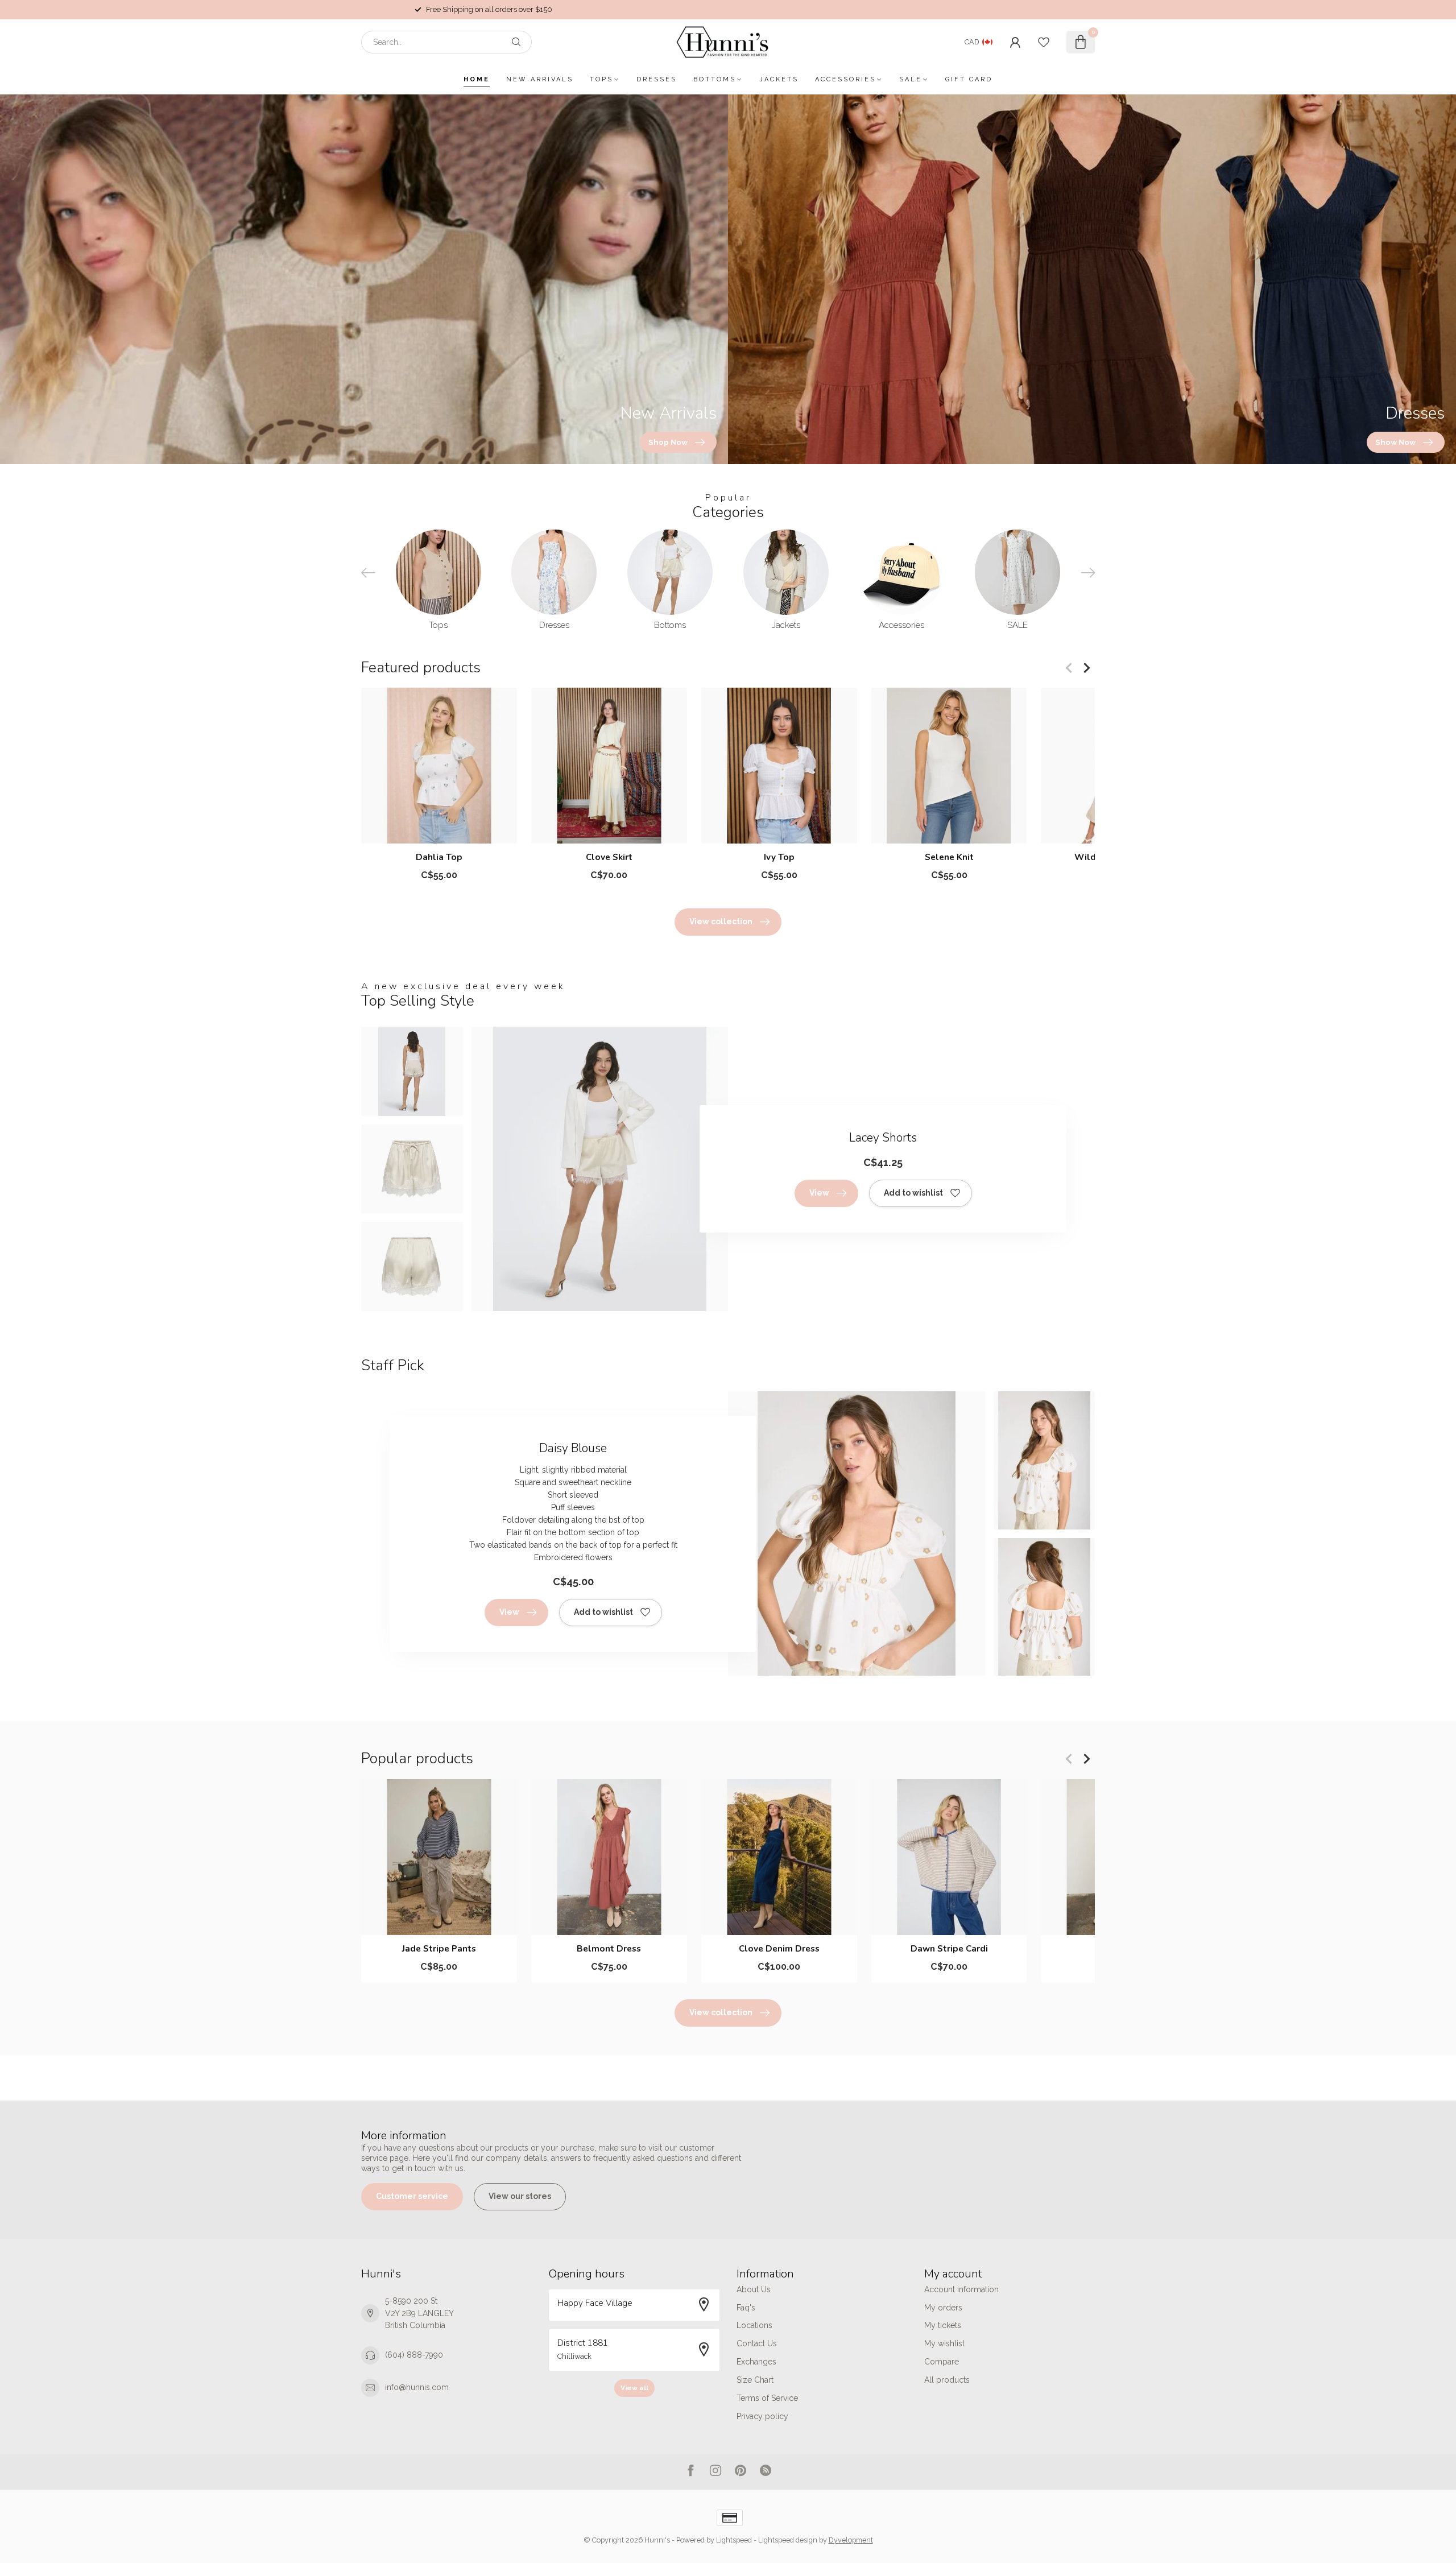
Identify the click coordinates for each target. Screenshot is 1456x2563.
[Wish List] (1044, 42)
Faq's (746, 2308)
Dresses (657, 79)
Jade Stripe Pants (439, 1948)
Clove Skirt (609, 857)
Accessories (845, 79)
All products (947, 2380)
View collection (721, 921)
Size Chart (755, 2380)
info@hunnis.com (417, 2387)
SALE (911, 79)
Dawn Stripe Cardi (949, 1948)
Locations (754, 2325)
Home (477, 79)
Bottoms (715, 79)
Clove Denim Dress (779, 1948)
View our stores (520, 2196)
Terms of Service (767, 2398)
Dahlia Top (439, 857)
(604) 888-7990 (414, 2355)
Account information (961, 2289)
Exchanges (756, 2362)
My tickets (943, 2325)
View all (634, 2388)
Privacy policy (762, 2416)
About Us (754, 2289)
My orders (943, 2308)
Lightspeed (734, 2540)
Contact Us (757, 2343)
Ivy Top (779, 857)
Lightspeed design (788, 2540)
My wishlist (944, 2343)
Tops (601, 79)
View (819, 1193)
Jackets (779, 79)
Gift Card (969, 79)
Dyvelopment (851, 2540)
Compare (942, 2362)
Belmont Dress (609, 1948)
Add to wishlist (913, 1193)
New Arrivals (540, 79)
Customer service (412, 2196)
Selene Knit (949, 857)
